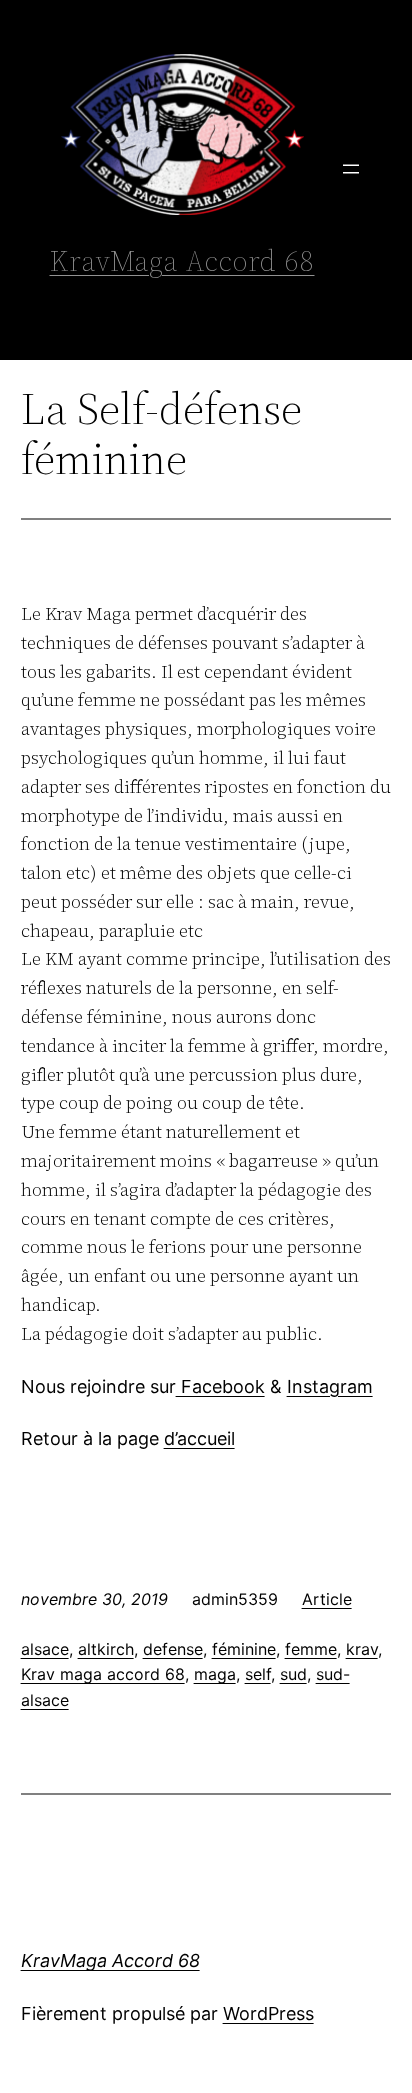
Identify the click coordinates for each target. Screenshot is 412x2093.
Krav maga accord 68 (103, 1674)
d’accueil (199, 1438)
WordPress (268, 2013)
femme (311, 1649)
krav (362, 1649)
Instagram (330, 1386)
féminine (244, 1649)
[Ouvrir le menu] (351, 169)
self (258, 1674)
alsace (45, 1649)
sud (293, 1674)
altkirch (106, 1649)
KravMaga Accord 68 (182, 261)
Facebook (220, 1386)
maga (215, 1674)
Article (327, 1599)
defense (173, 1649)
